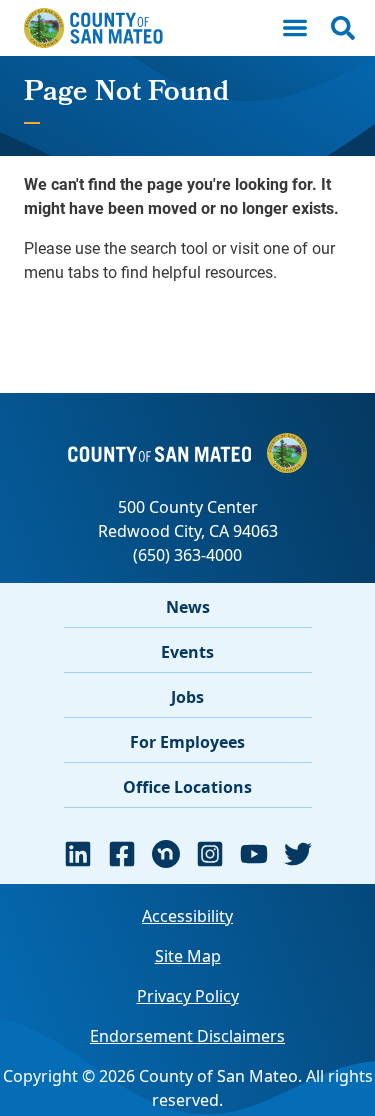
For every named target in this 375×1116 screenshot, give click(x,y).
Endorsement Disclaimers (187, 1036)
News (188, 607)
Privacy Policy (188, 996)
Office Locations (187, 787)
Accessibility (187, 916)
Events (187, 652)
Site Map (188, 956)
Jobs (187, 697)
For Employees (187, 742)
